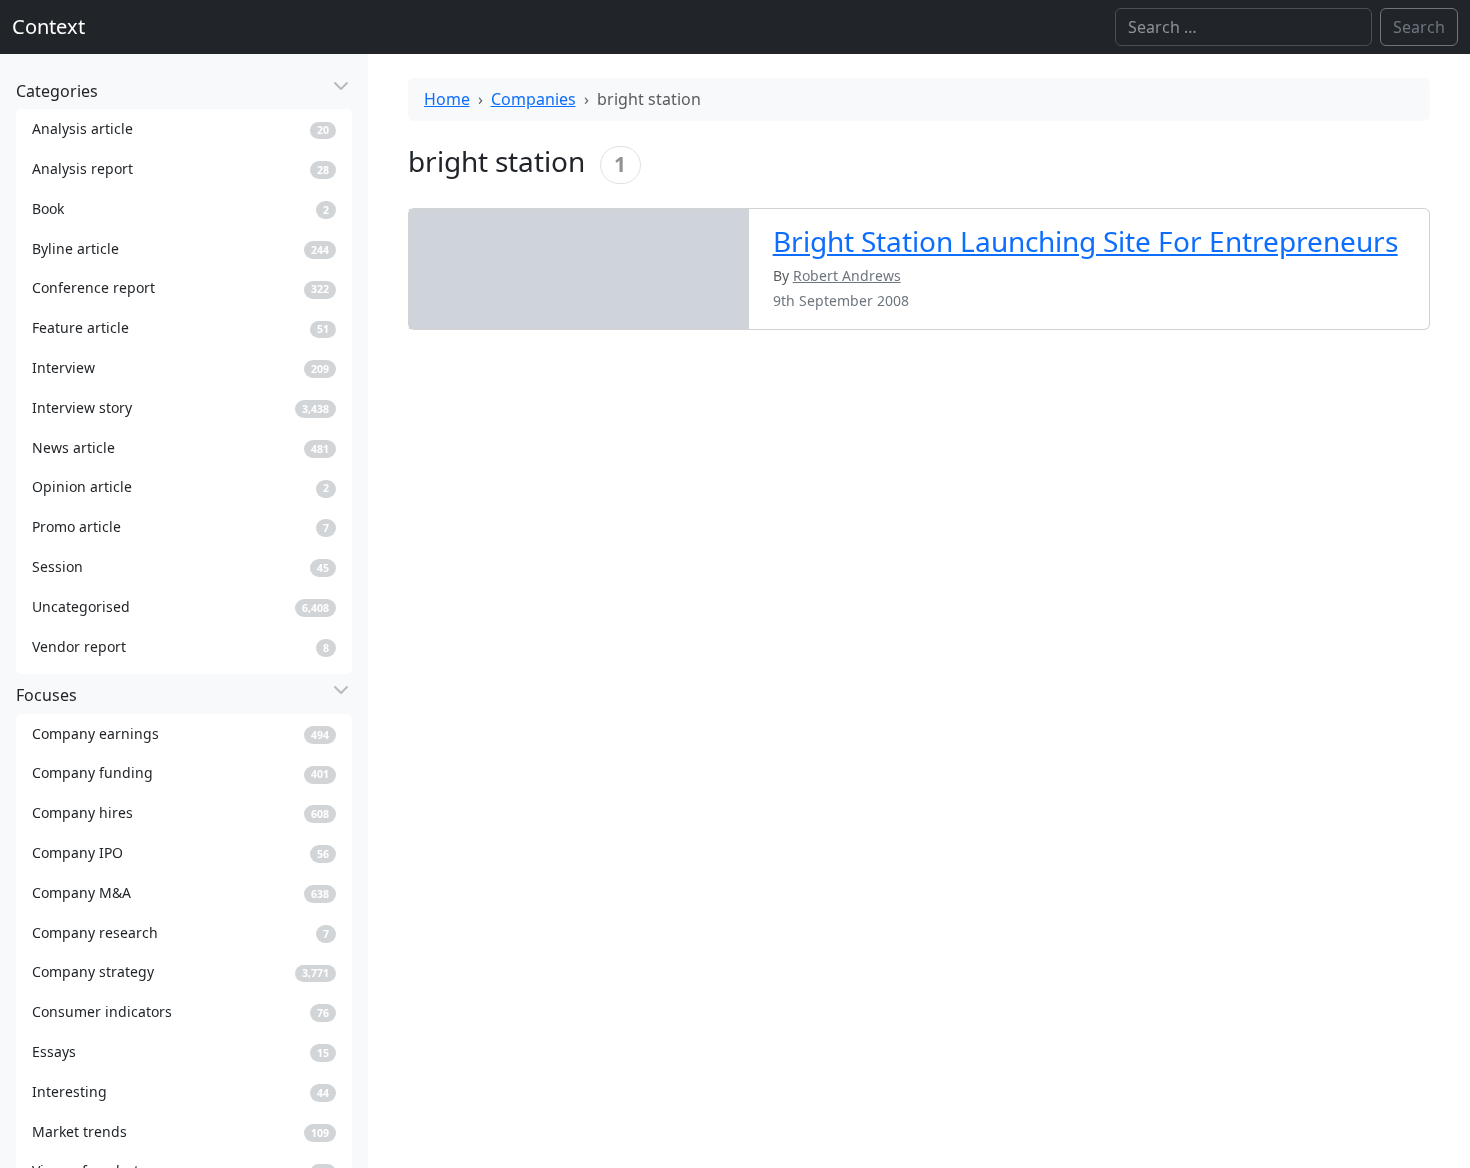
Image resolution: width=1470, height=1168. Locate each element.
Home (447, 99)
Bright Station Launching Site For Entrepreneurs (1085, 241)
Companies (533, 99)
